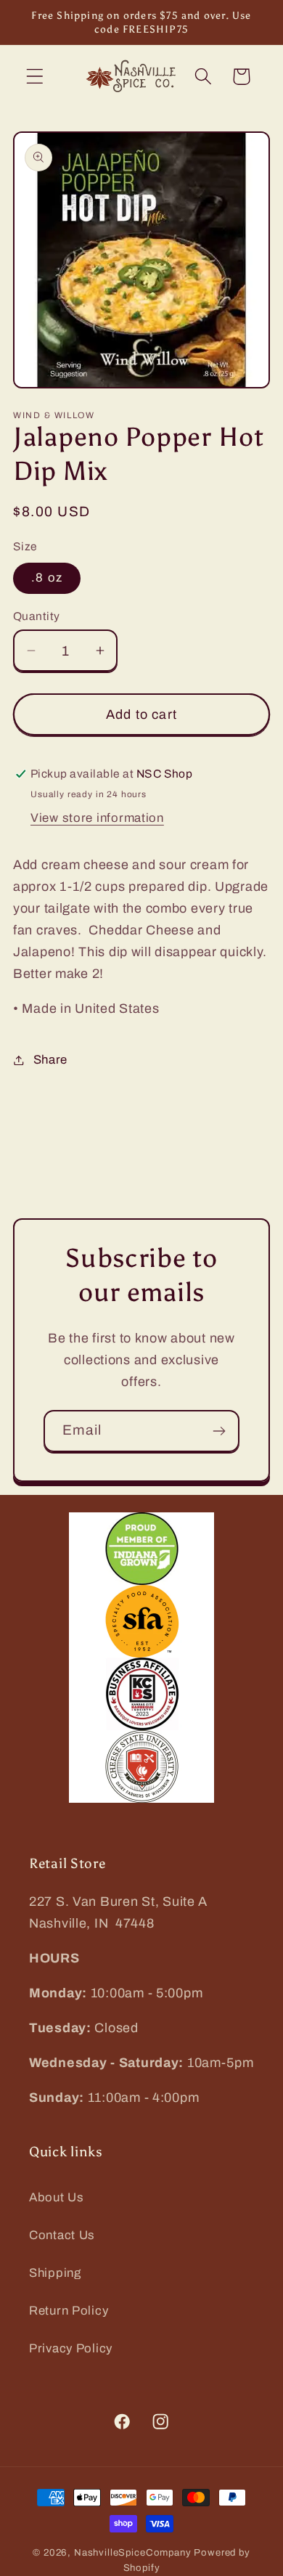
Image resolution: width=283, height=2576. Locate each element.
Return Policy (69, 2311)
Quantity (37, 616)
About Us (57, 2197)
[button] (35, 77)
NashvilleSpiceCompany (133, 2552)
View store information (97, 818)
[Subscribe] (219, 1431)
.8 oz (47, 578)
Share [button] (50, 1060)
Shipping (55, 2273)
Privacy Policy (71, 2348)
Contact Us (62, 2235)
